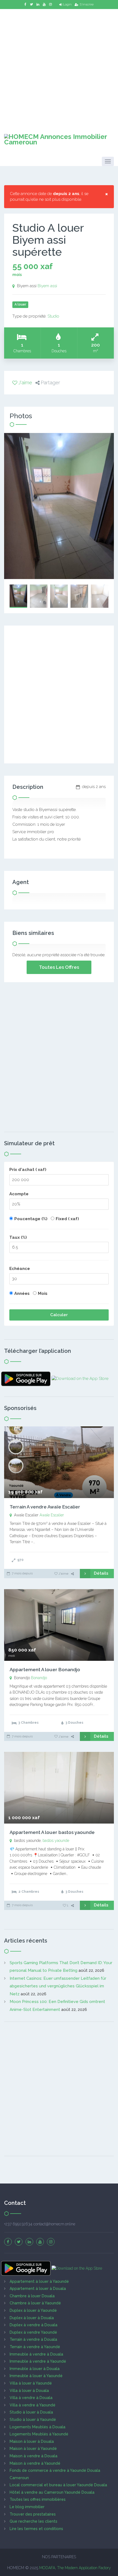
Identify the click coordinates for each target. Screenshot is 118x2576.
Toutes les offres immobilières (38, 2499)
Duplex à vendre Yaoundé (33, 2332)
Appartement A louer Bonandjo (45, 1670)
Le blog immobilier (27, 2507)
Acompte (19, 1194)
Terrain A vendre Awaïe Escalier (45, 1507)
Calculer (59, 1315)
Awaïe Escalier (52, 1515)
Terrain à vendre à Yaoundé (35, 2347)
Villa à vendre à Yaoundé (33, 2405)
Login (67, 4)
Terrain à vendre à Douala (33, 2339)
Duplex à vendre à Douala (33, 2325)
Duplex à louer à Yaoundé (33, 2310)
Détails (101, 1573)
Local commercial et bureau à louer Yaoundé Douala (58, 2485)
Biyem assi (47, 286)
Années (22, 1293)
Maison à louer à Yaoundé (33, 2449)
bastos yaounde (56, 1841)
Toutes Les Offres (59, 967)
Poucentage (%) (31, 1219)
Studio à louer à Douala (31, 2412)
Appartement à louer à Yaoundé (39, 2281)
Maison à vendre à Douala (33, 2456)
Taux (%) (18, 1237)
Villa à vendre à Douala (31, 2398)
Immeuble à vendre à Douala (36, 2354)
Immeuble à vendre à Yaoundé (38, 2361)
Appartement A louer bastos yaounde (52, 1832)
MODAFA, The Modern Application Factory (75, 2568)
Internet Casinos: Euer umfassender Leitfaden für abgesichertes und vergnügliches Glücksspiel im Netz (58, 1986)
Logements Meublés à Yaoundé (39, 2434)
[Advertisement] (59, 68)
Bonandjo (39, 1678)
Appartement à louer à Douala (38, 2289)
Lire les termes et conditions (36, 2529)
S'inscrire (87, 4)
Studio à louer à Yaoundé (33, 2420)
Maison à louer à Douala (32, 2441)
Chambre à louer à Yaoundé (35, 2303)
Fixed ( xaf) (67, 1219)
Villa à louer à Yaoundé (31, 2383)
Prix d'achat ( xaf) (28, 1170)
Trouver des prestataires (33, 2514)
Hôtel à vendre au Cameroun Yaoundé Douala (52, 2492)
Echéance (20, 1269)
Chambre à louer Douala (32, 2296)
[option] (59, 506)
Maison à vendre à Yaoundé (35, 2463)
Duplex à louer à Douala (32, 2318)
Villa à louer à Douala (29, 2391)
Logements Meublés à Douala (37, 2427)
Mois (43, 1293)
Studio (53, 316)
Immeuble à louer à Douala (35, 2369)
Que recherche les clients (33, 2521)
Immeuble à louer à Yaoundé (36, 2376)
